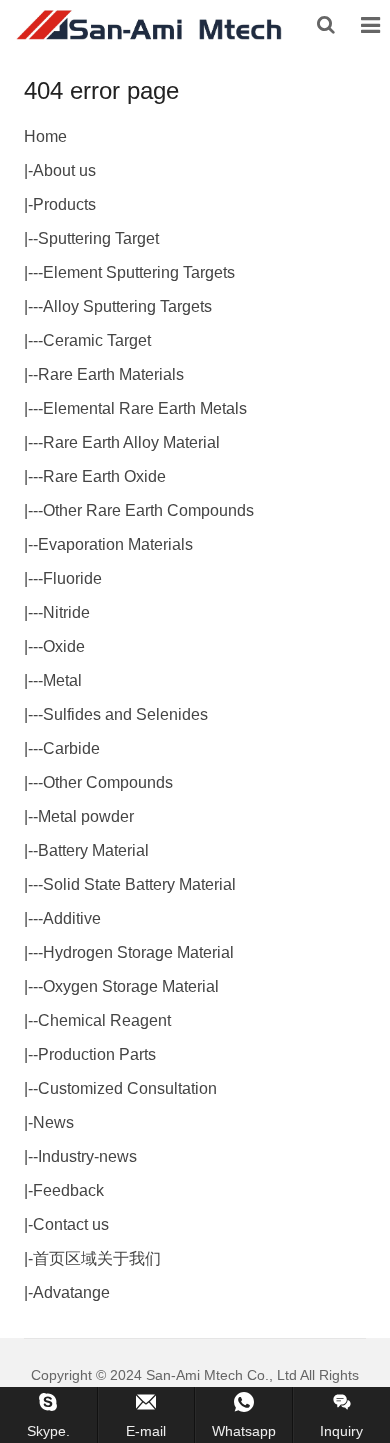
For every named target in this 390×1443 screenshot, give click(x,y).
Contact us (71, 1224)
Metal (62, 680)
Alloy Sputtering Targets (127, 306)
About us (64, 170)
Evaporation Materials (115, 544)
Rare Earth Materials (111, 374)
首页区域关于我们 (97, 1258)
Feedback (68, 1190)
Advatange (71, 1292)
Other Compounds (108, 782)
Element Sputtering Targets (139, 272)
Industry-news (87, 1156)
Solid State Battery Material (139, 884)
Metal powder (86, 816)
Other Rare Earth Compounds (148, 510)
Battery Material (93, 850)
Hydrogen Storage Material (138, 952)
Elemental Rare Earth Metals (145, 408)
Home (45, 136)
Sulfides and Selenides (125, 714)
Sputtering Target (98, 238)
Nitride (66, 612)
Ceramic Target (97, 340)
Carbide (71, 748)
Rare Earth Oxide (104, 476)
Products (64, 204)
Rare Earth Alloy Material (131, 442)
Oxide (64, 646)
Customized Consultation (127, 1088)
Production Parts (97, 1054)
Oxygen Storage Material (131, 986)
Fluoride (72, 578)
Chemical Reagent (104, 1020)
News (53, 1122)
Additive (72, 918)
